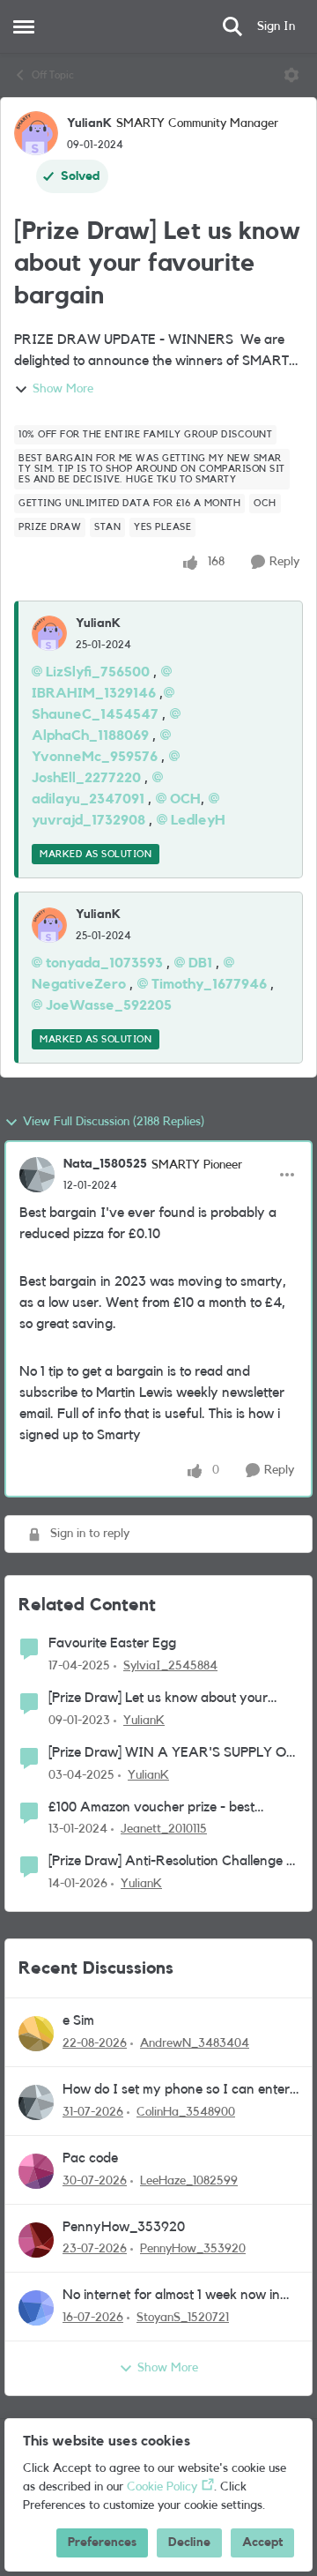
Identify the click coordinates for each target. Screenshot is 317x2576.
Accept (262, 2542)
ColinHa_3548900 (186, 2112)
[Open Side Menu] (24, 26)
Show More (63, 389)
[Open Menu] (291, 75)
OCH (185, 799)
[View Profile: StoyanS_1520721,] (36, 2308)
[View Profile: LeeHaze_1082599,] (36, 2171)
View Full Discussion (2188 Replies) (114, 1122)
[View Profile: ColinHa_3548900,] (36, 2102)
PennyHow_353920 (124, 2227)
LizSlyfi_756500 (98, 672)
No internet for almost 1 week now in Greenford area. (171, 2296)
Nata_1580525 (105, 1164)
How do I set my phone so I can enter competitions (176, 2091)
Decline (189, 2542)
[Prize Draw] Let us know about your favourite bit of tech (158, 1699)
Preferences (102, 2542)
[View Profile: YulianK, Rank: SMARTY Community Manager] (36, 133)
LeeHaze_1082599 (189, 2181)
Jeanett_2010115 (164, 1829)
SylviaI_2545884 (170, 1666)
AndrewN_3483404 (195, 2043)
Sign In (276, 26)
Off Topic (53, 75)
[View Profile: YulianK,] (49, 633)
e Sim (78, 2020)
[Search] (232, 26)
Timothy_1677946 (209, 984)
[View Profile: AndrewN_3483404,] (36, 2034)
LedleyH (198, 820)
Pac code (90, 2158)
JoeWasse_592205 (109, 1005)
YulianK (89, 123)
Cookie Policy (162, 2487)
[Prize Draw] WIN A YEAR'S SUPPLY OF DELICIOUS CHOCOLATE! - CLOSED (171, 1754)
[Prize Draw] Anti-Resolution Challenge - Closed (170, 1862)
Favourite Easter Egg (112, 1643)
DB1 (200, 963)
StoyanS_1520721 (183, 2318)
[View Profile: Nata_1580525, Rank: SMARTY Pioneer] (37, 1175)
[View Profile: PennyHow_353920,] (36, 2240)
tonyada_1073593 (104, 963)
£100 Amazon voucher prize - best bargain (151, 1808)
